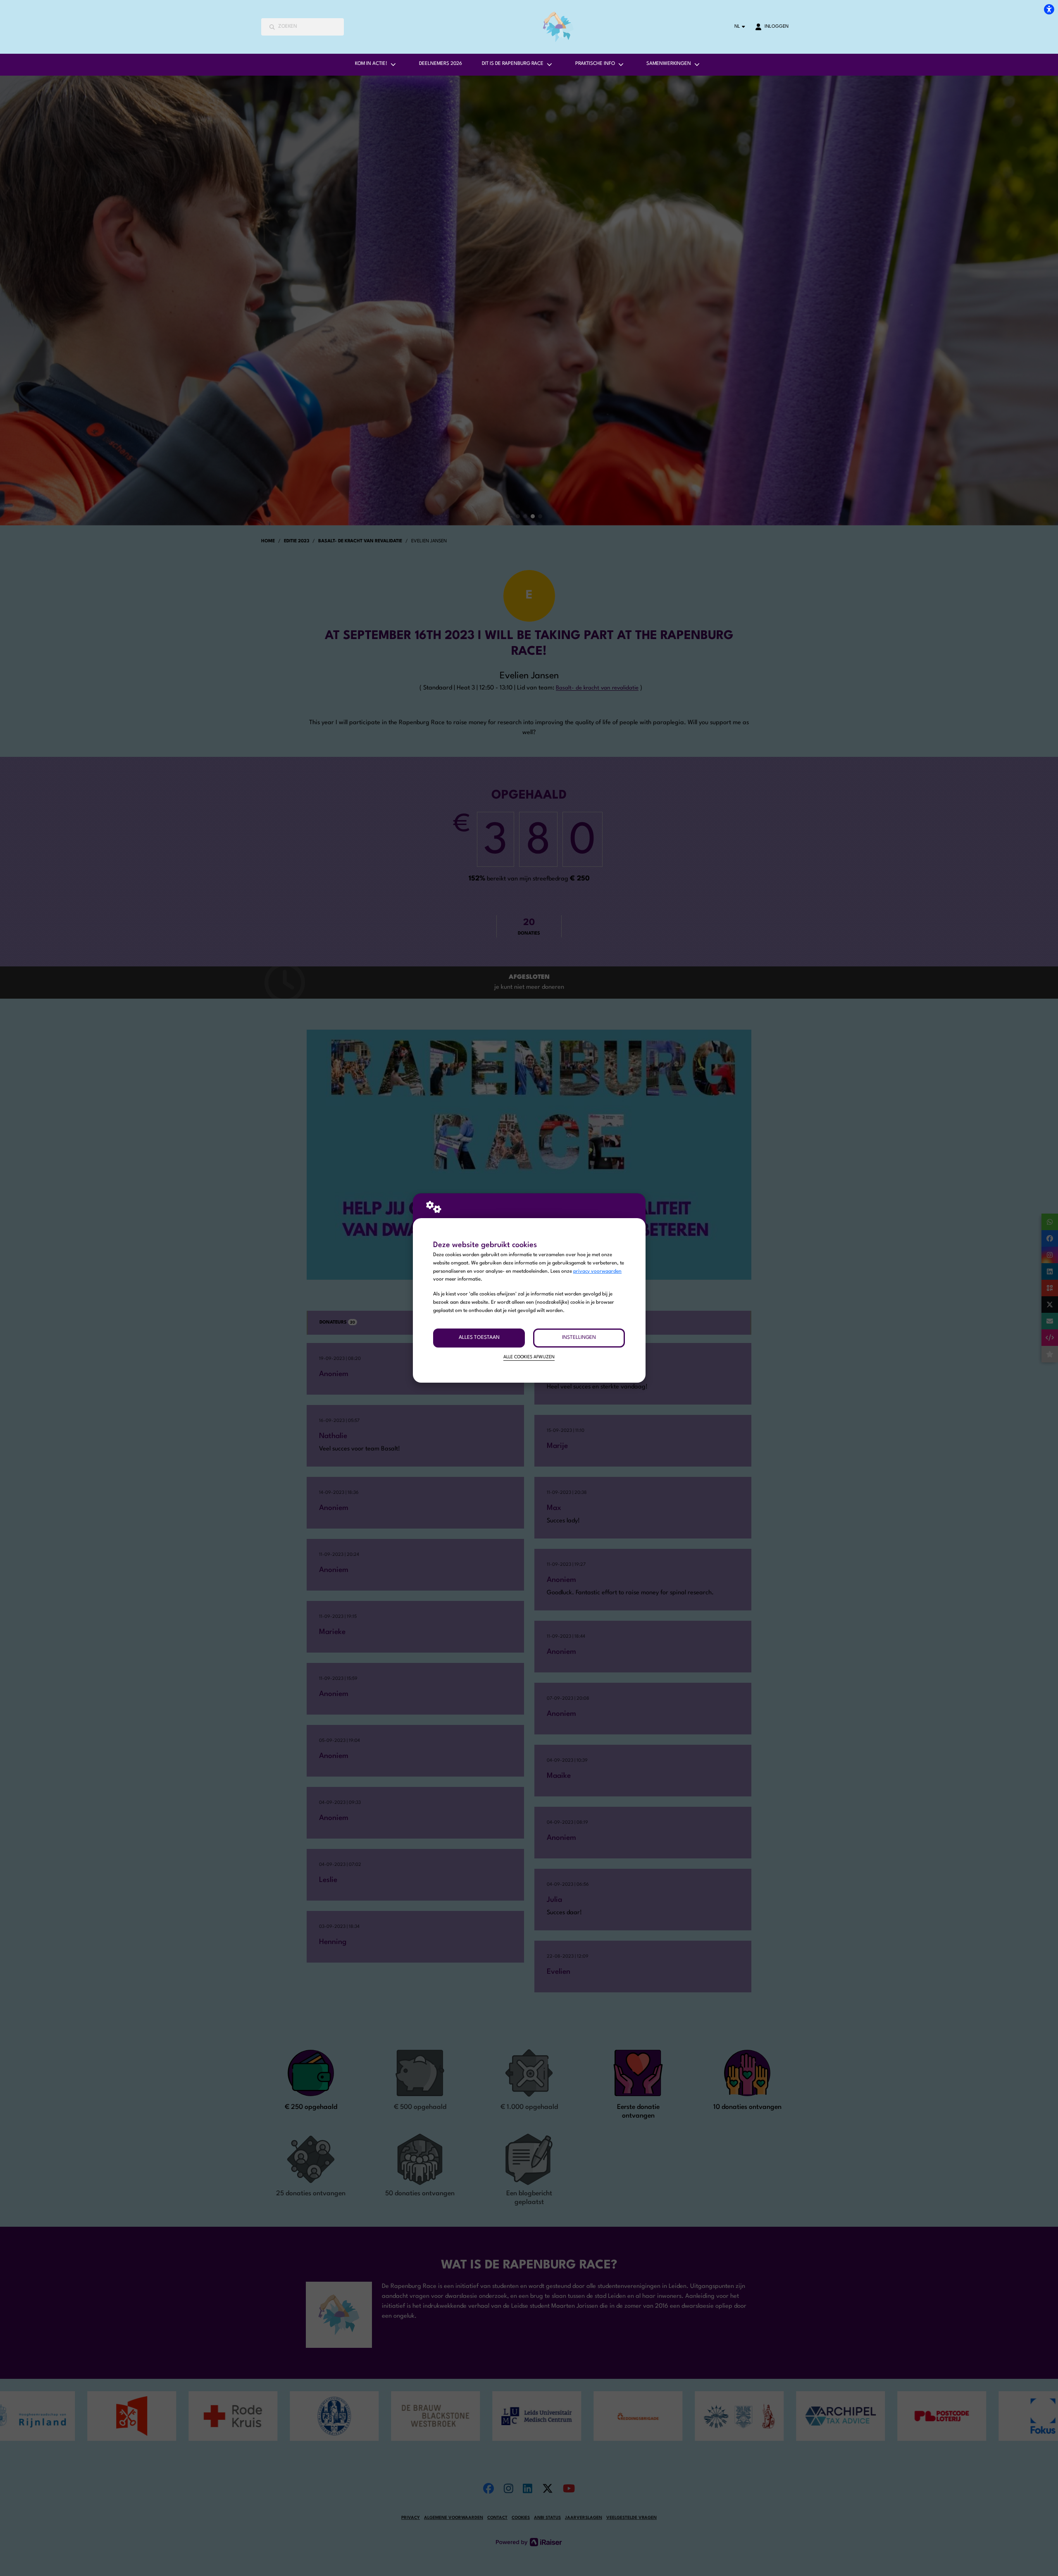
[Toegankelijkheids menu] (1049, 9)
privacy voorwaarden (597, 1271)
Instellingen (579, 1338)
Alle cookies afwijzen (529, 1357)
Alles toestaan (479, 1338)
